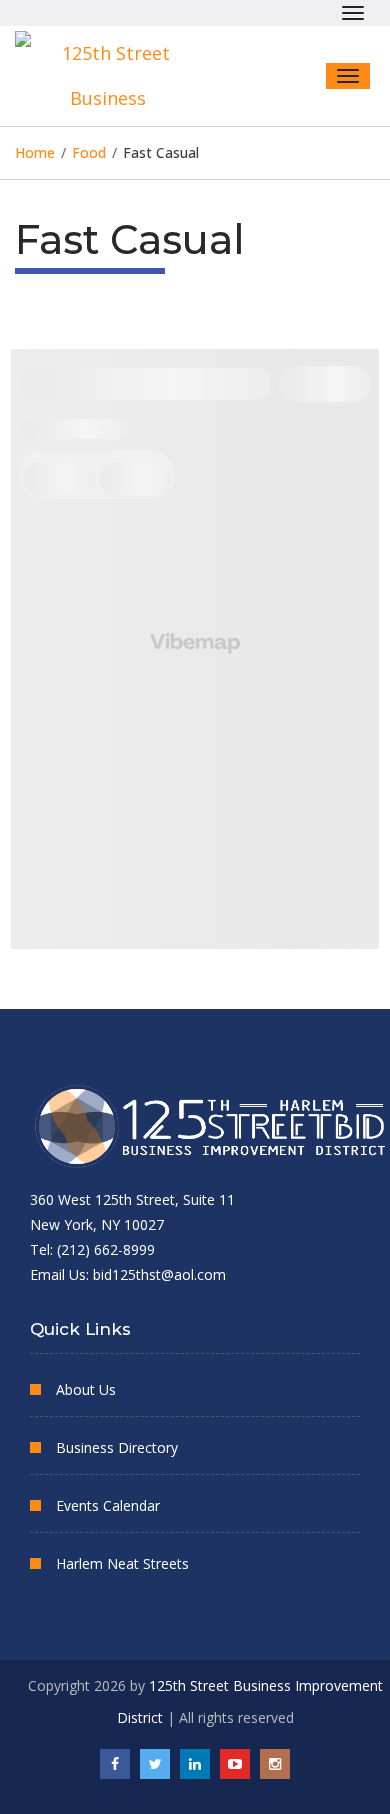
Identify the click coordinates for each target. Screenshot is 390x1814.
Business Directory (117, 1447)
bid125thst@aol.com (159, 1274)
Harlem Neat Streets (122, 1563)
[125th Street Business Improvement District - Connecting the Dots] (115, 76)
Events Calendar (108, 1505)
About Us (86, 1389)
